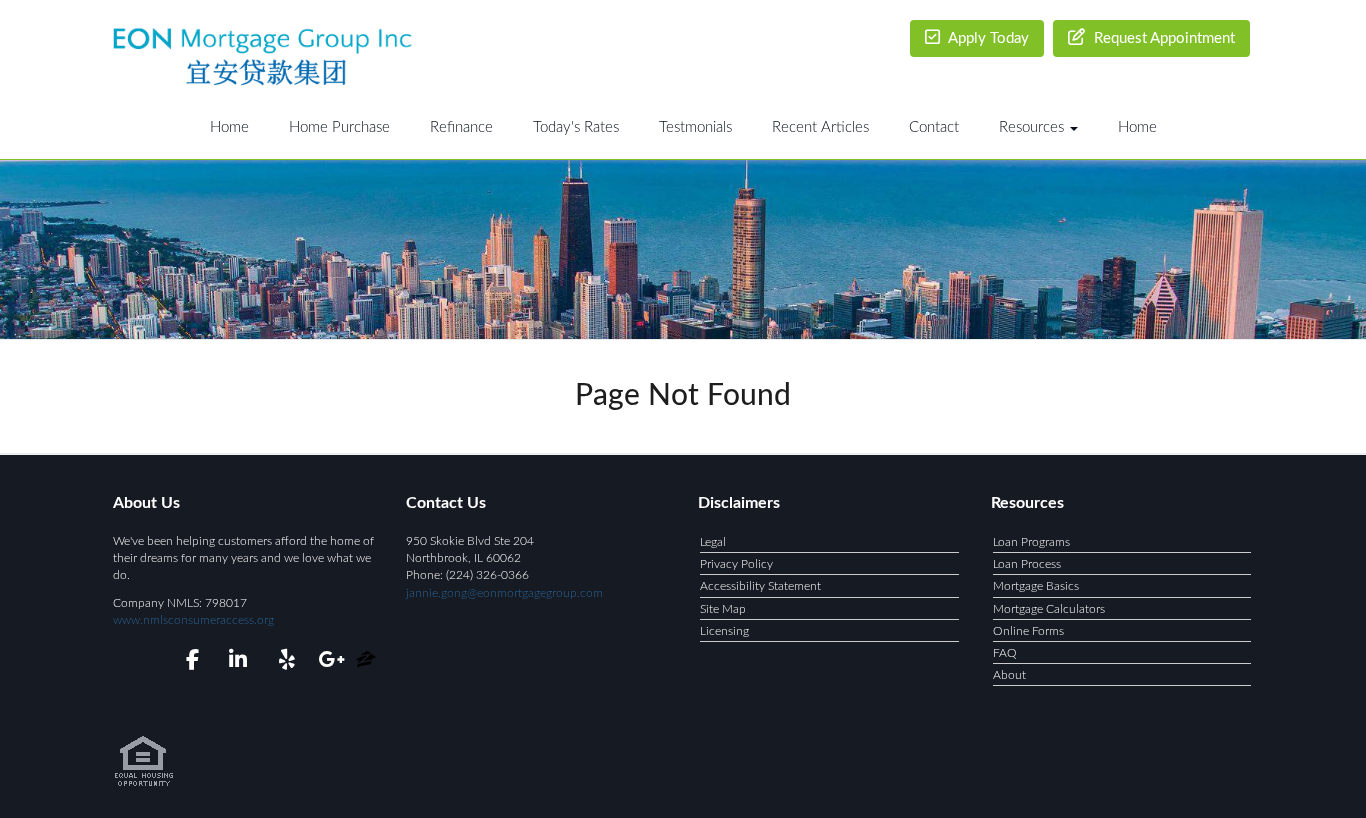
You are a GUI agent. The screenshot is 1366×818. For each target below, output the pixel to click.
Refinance (461, 127)
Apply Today (987, 38)
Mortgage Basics (1036, 586)
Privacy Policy (736, 564)
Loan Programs (1031, 542)
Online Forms (1028, 631)
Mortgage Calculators (1049, 609)
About (1009, 675)
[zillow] (366, 663)
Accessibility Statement (760, 586)
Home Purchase (339, 127)
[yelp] (282, 663)
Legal (713, 542)
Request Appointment (1162, 38)
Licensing (724, 631)
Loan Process (1027, 564)
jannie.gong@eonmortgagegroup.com (504, 593)
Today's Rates (576, 127)
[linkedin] (234, 663)
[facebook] (186, 663)
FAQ (1005, 653)
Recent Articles (820, 127)
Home (229, 127)
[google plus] (330, 663)
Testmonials (695, 127)
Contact (934, 127)
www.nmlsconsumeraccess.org (193, 620)
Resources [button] (1033, 127)
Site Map (723, 609)
